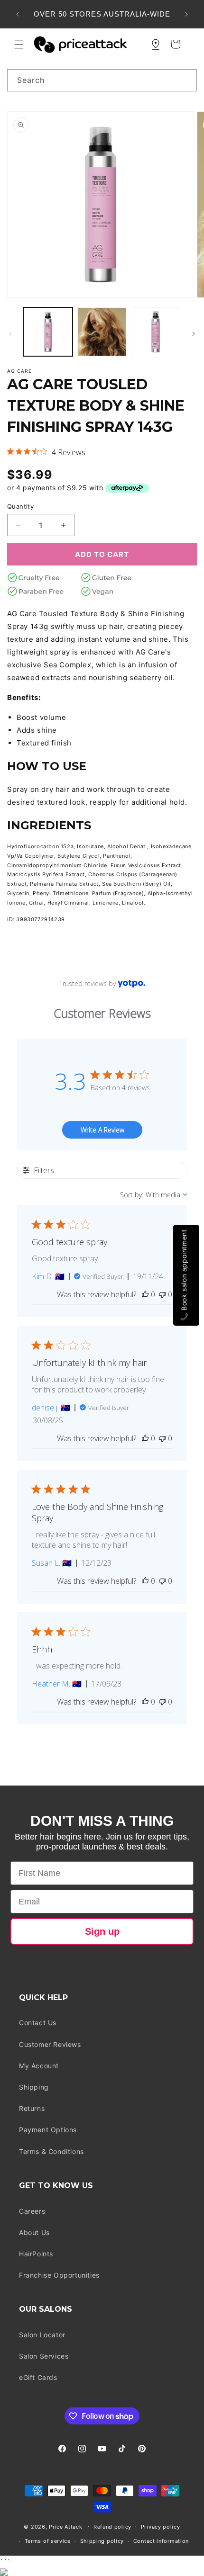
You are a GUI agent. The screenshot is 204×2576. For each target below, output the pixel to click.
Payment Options (48, 2130)
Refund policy (112, 2527)
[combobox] (102, 80)
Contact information (161, 2541)
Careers (32, 2211)
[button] (19, 45)
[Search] (186, 80)
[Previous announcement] (18, 14)
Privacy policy (161, 2527)
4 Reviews (69, 452)
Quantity (20, 506)
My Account (39, 2066)
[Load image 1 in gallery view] (48, 332)
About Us (34, 2232)
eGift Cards (38, 2377)
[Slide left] (10, 334)
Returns (32, 2108)
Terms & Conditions (51, 2151)
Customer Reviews (50, 2044)
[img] (10, 451)
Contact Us (38, 2023)
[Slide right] (194, 334)
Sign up (102, 1931)
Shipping (34, 2087)
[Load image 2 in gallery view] (102, 332)
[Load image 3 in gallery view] (156, 332)
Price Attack (65, 2526)
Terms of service (48, 2541)
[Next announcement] (186, 14)
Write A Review (102, 1130)
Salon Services (44, 2356)
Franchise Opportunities (59, 2275)
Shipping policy (102, 2541)
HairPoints (36, 2254)
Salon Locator (42, 2335)
